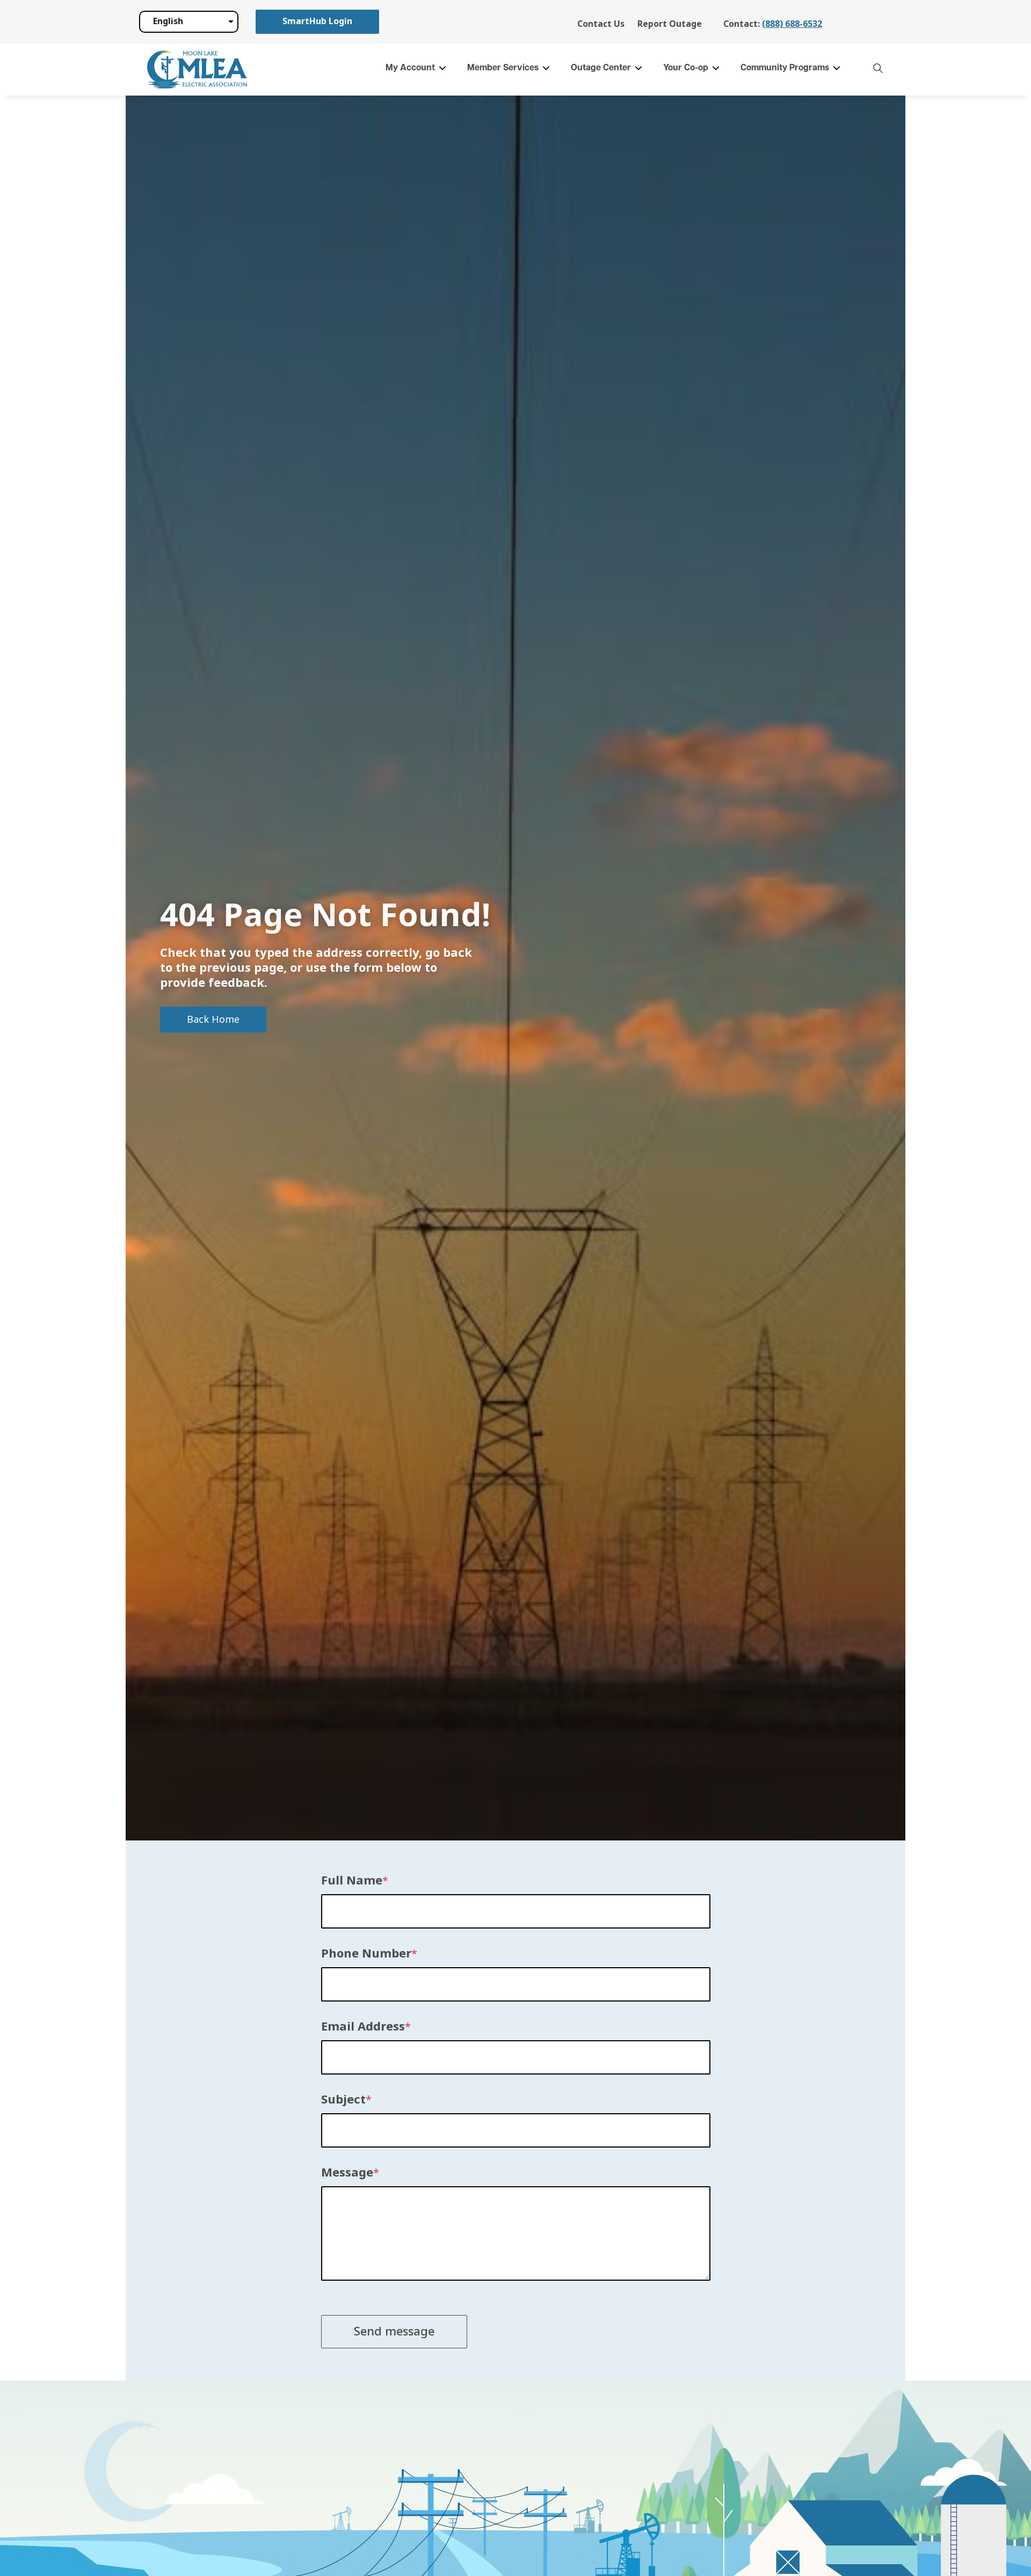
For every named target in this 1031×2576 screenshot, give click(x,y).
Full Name (352, 1881)
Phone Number (366, 1954)
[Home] (197, 70)
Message (347, 2173)
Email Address (363, 2027)
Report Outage (670, 24)
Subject (343, 2100)
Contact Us (601, 24)
